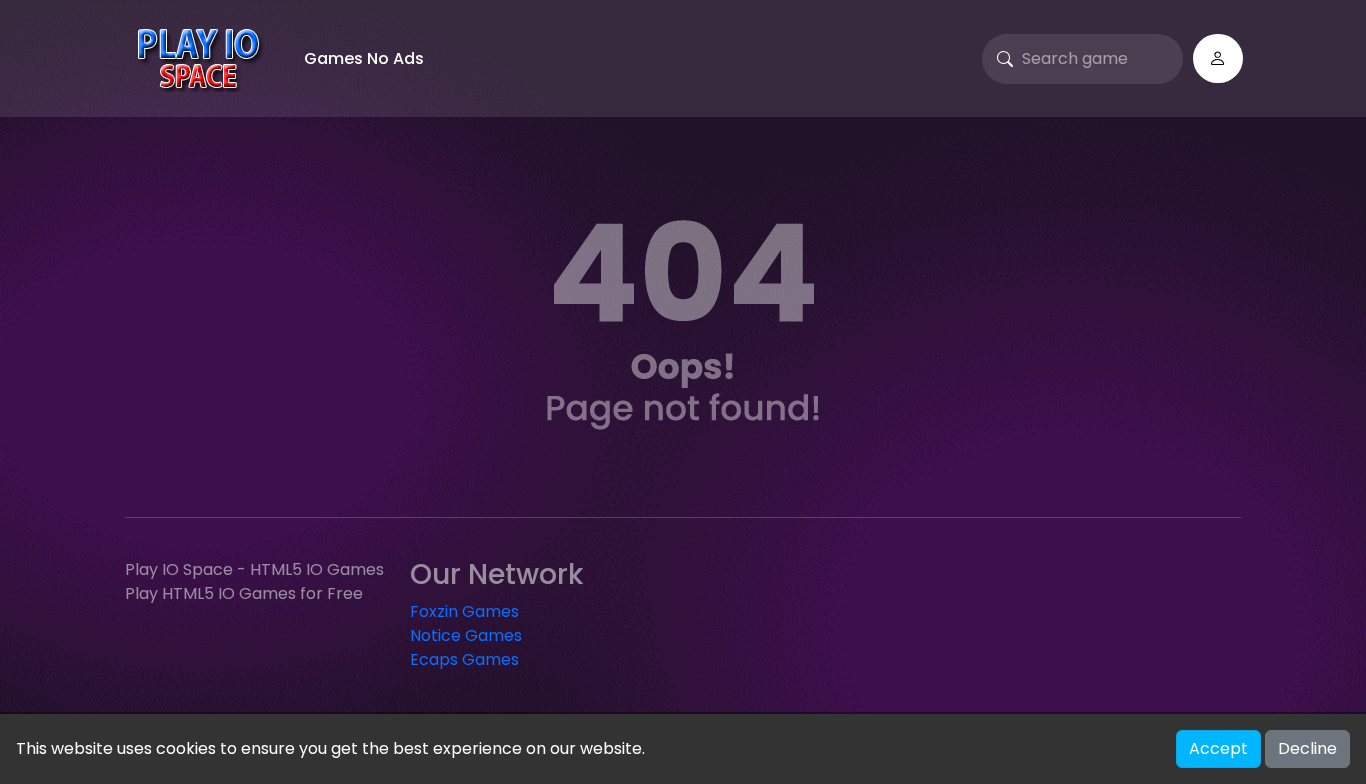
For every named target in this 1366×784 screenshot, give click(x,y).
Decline (1307, 748)
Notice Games (466, 635)
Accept (1218, 748)
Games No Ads (364, 58)
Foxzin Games (464, 611)
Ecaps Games (464, 659)
